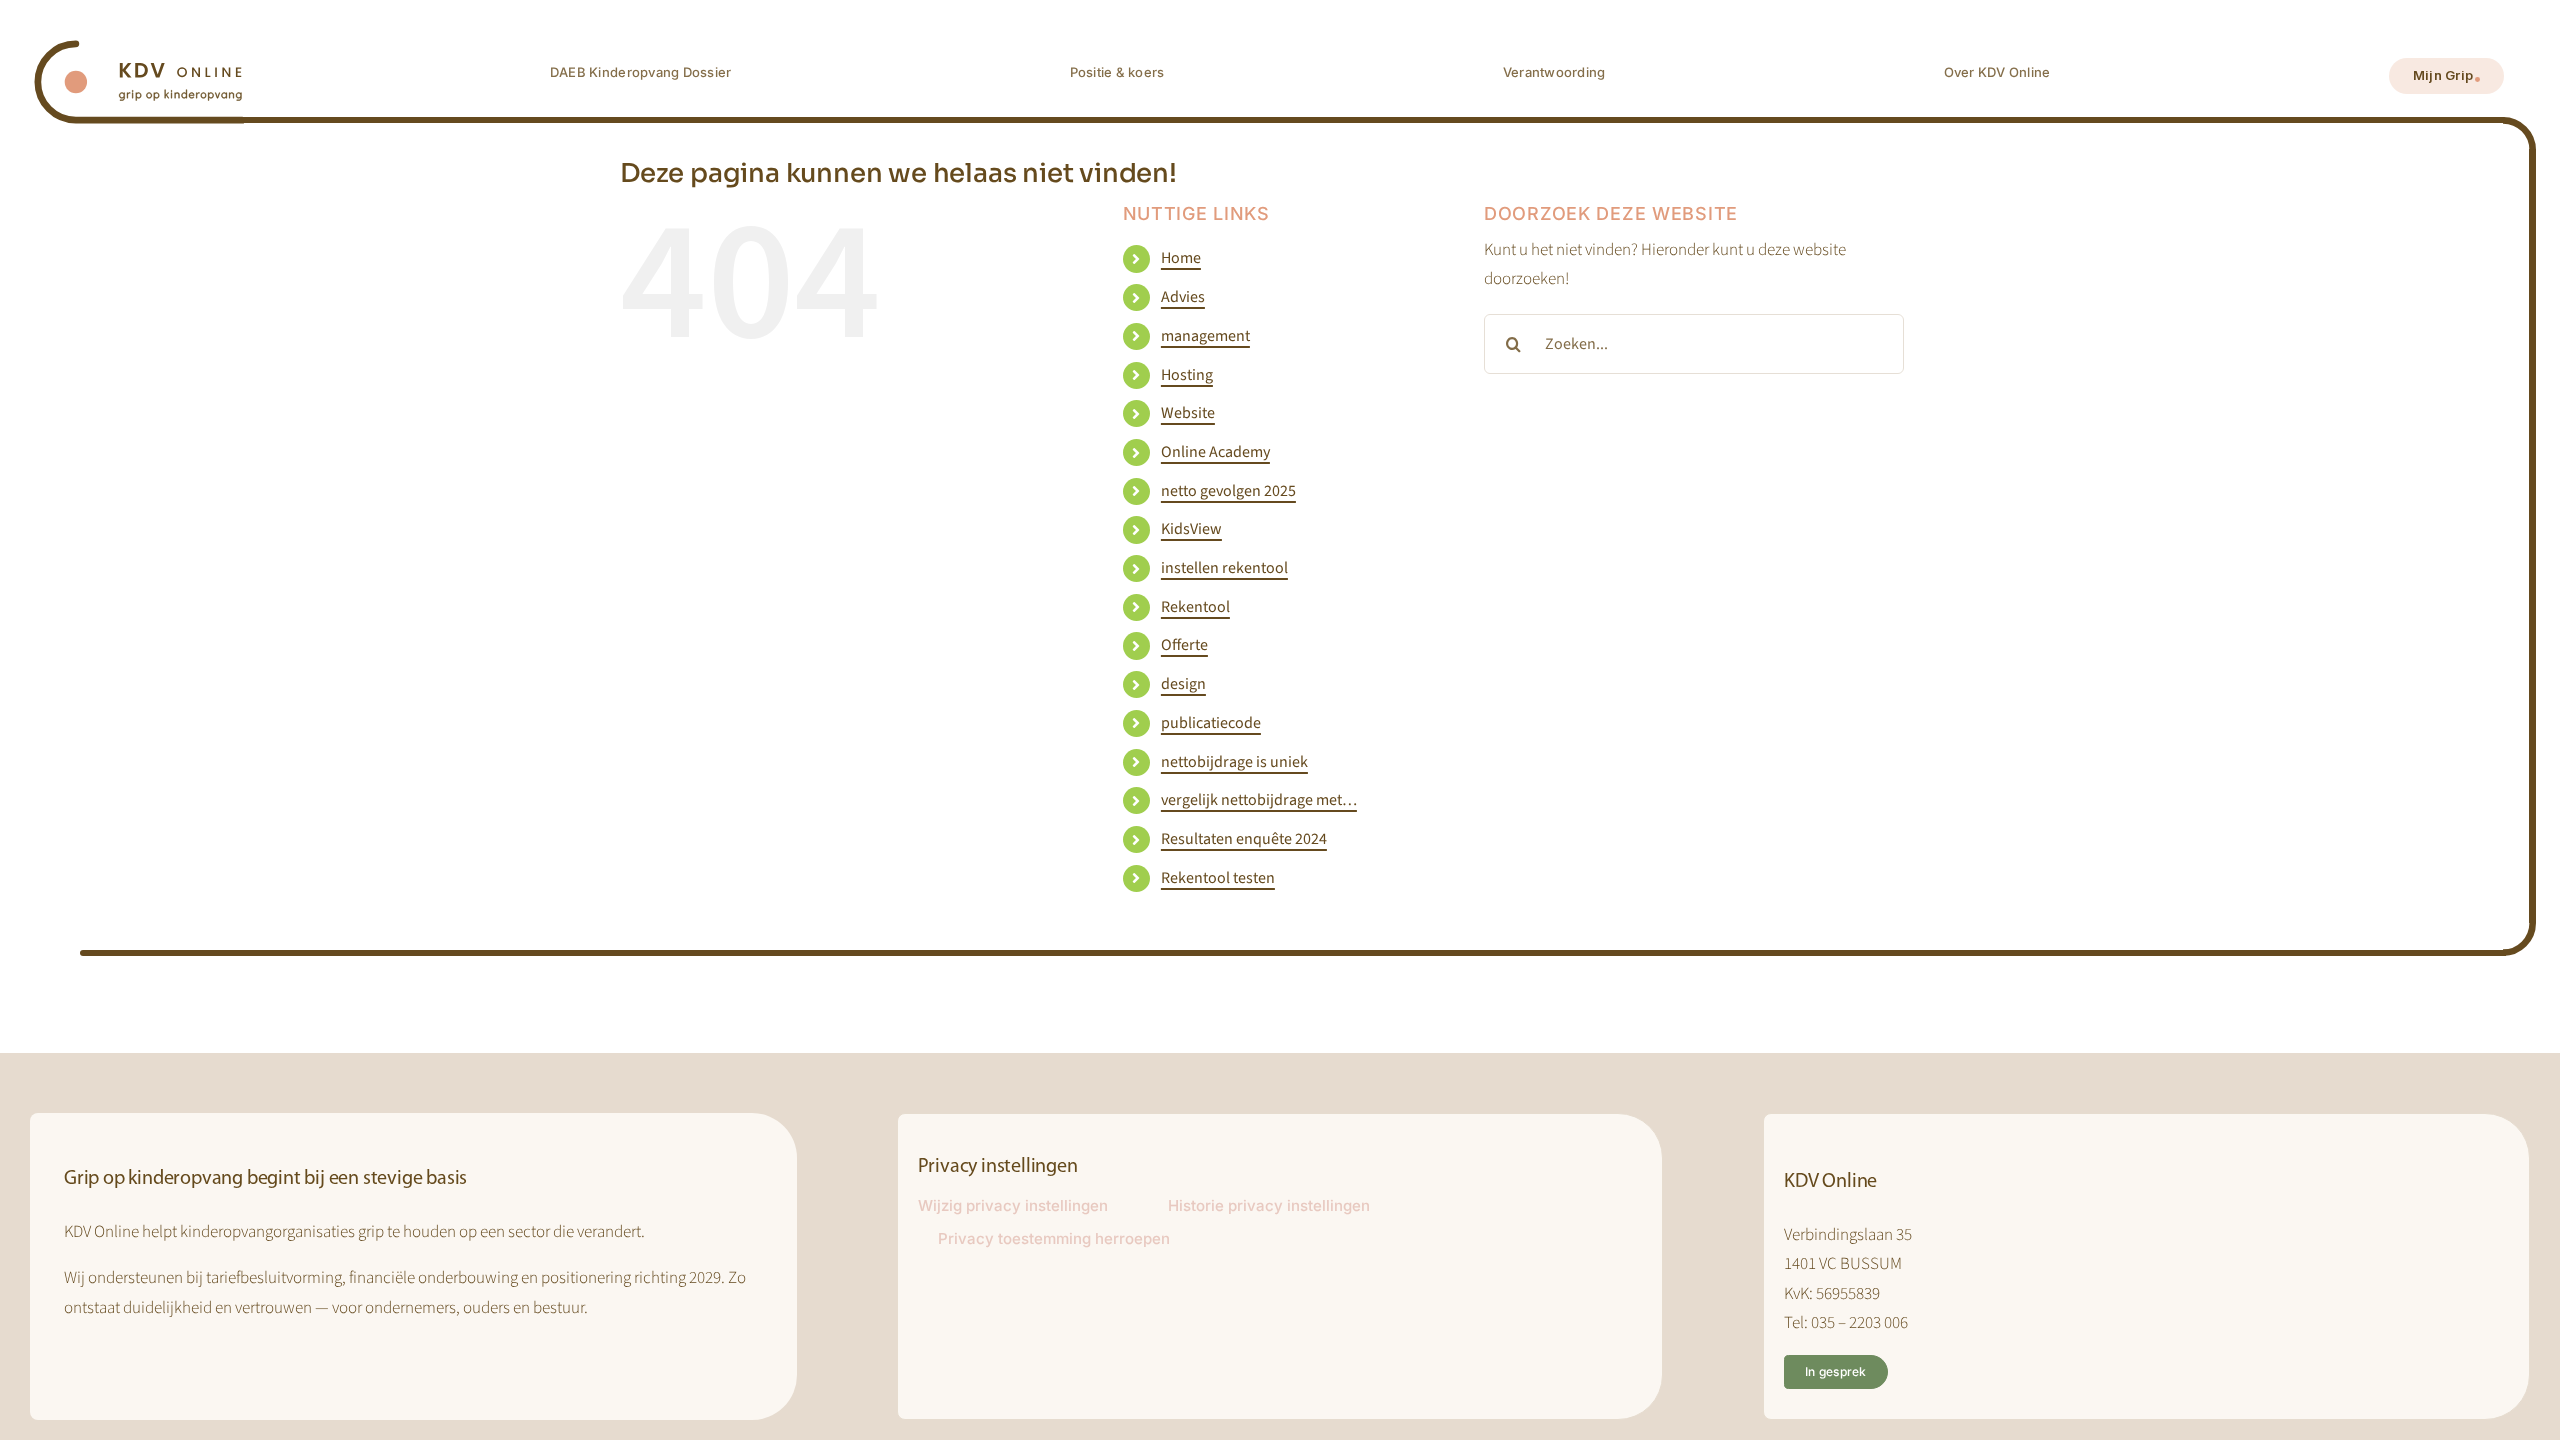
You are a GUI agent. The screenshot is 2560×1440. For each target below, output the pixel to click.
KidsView (1191, 529)
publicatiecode (1211, 723)
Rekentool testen (1218, 878)
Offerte (1184, 645)
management (1205, 336)
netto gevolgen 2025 (1228, 491)
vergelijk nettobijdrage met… (1259, 800)
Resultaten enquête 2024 (1244, 839)
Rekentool (1195, 607)
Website (1188, 413)
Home (1181, 258)
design (1183, 684)
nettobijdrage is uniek (1234, 762)
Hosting (1187, 375)
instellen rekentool (1224, 568)
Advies (1183, 297)
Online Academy (1215, 452)
